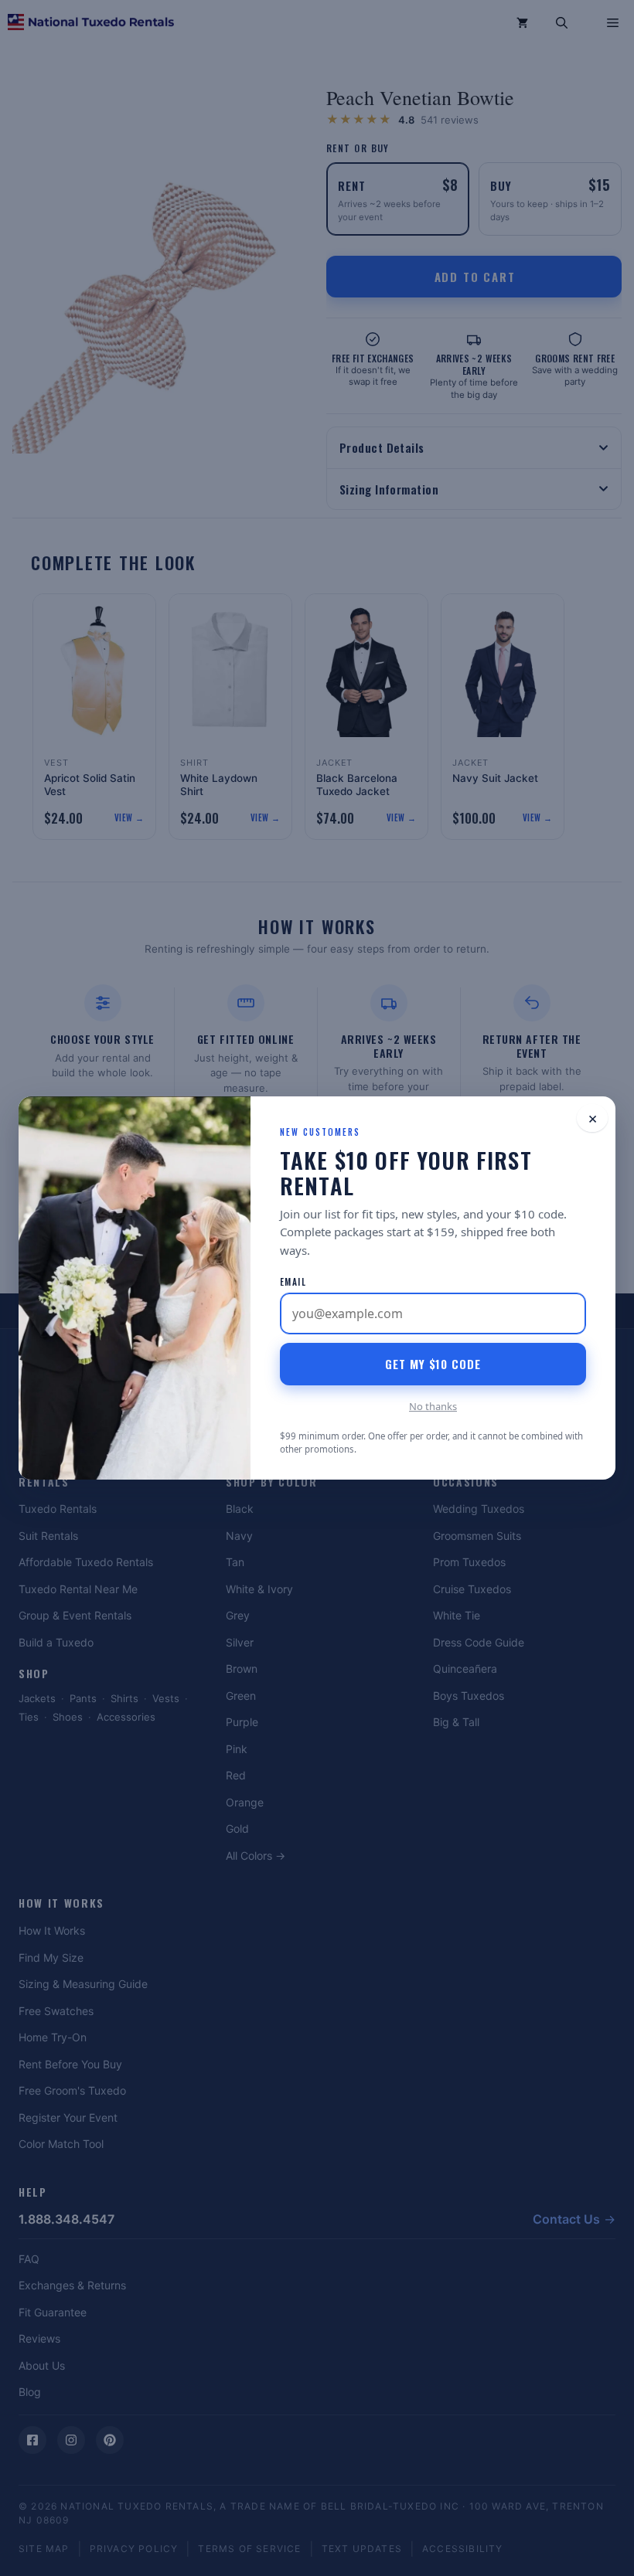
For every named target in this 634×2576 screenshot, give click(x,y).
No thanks (433, 1406)
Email (293, 1281)
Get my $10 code (433, 1364)
